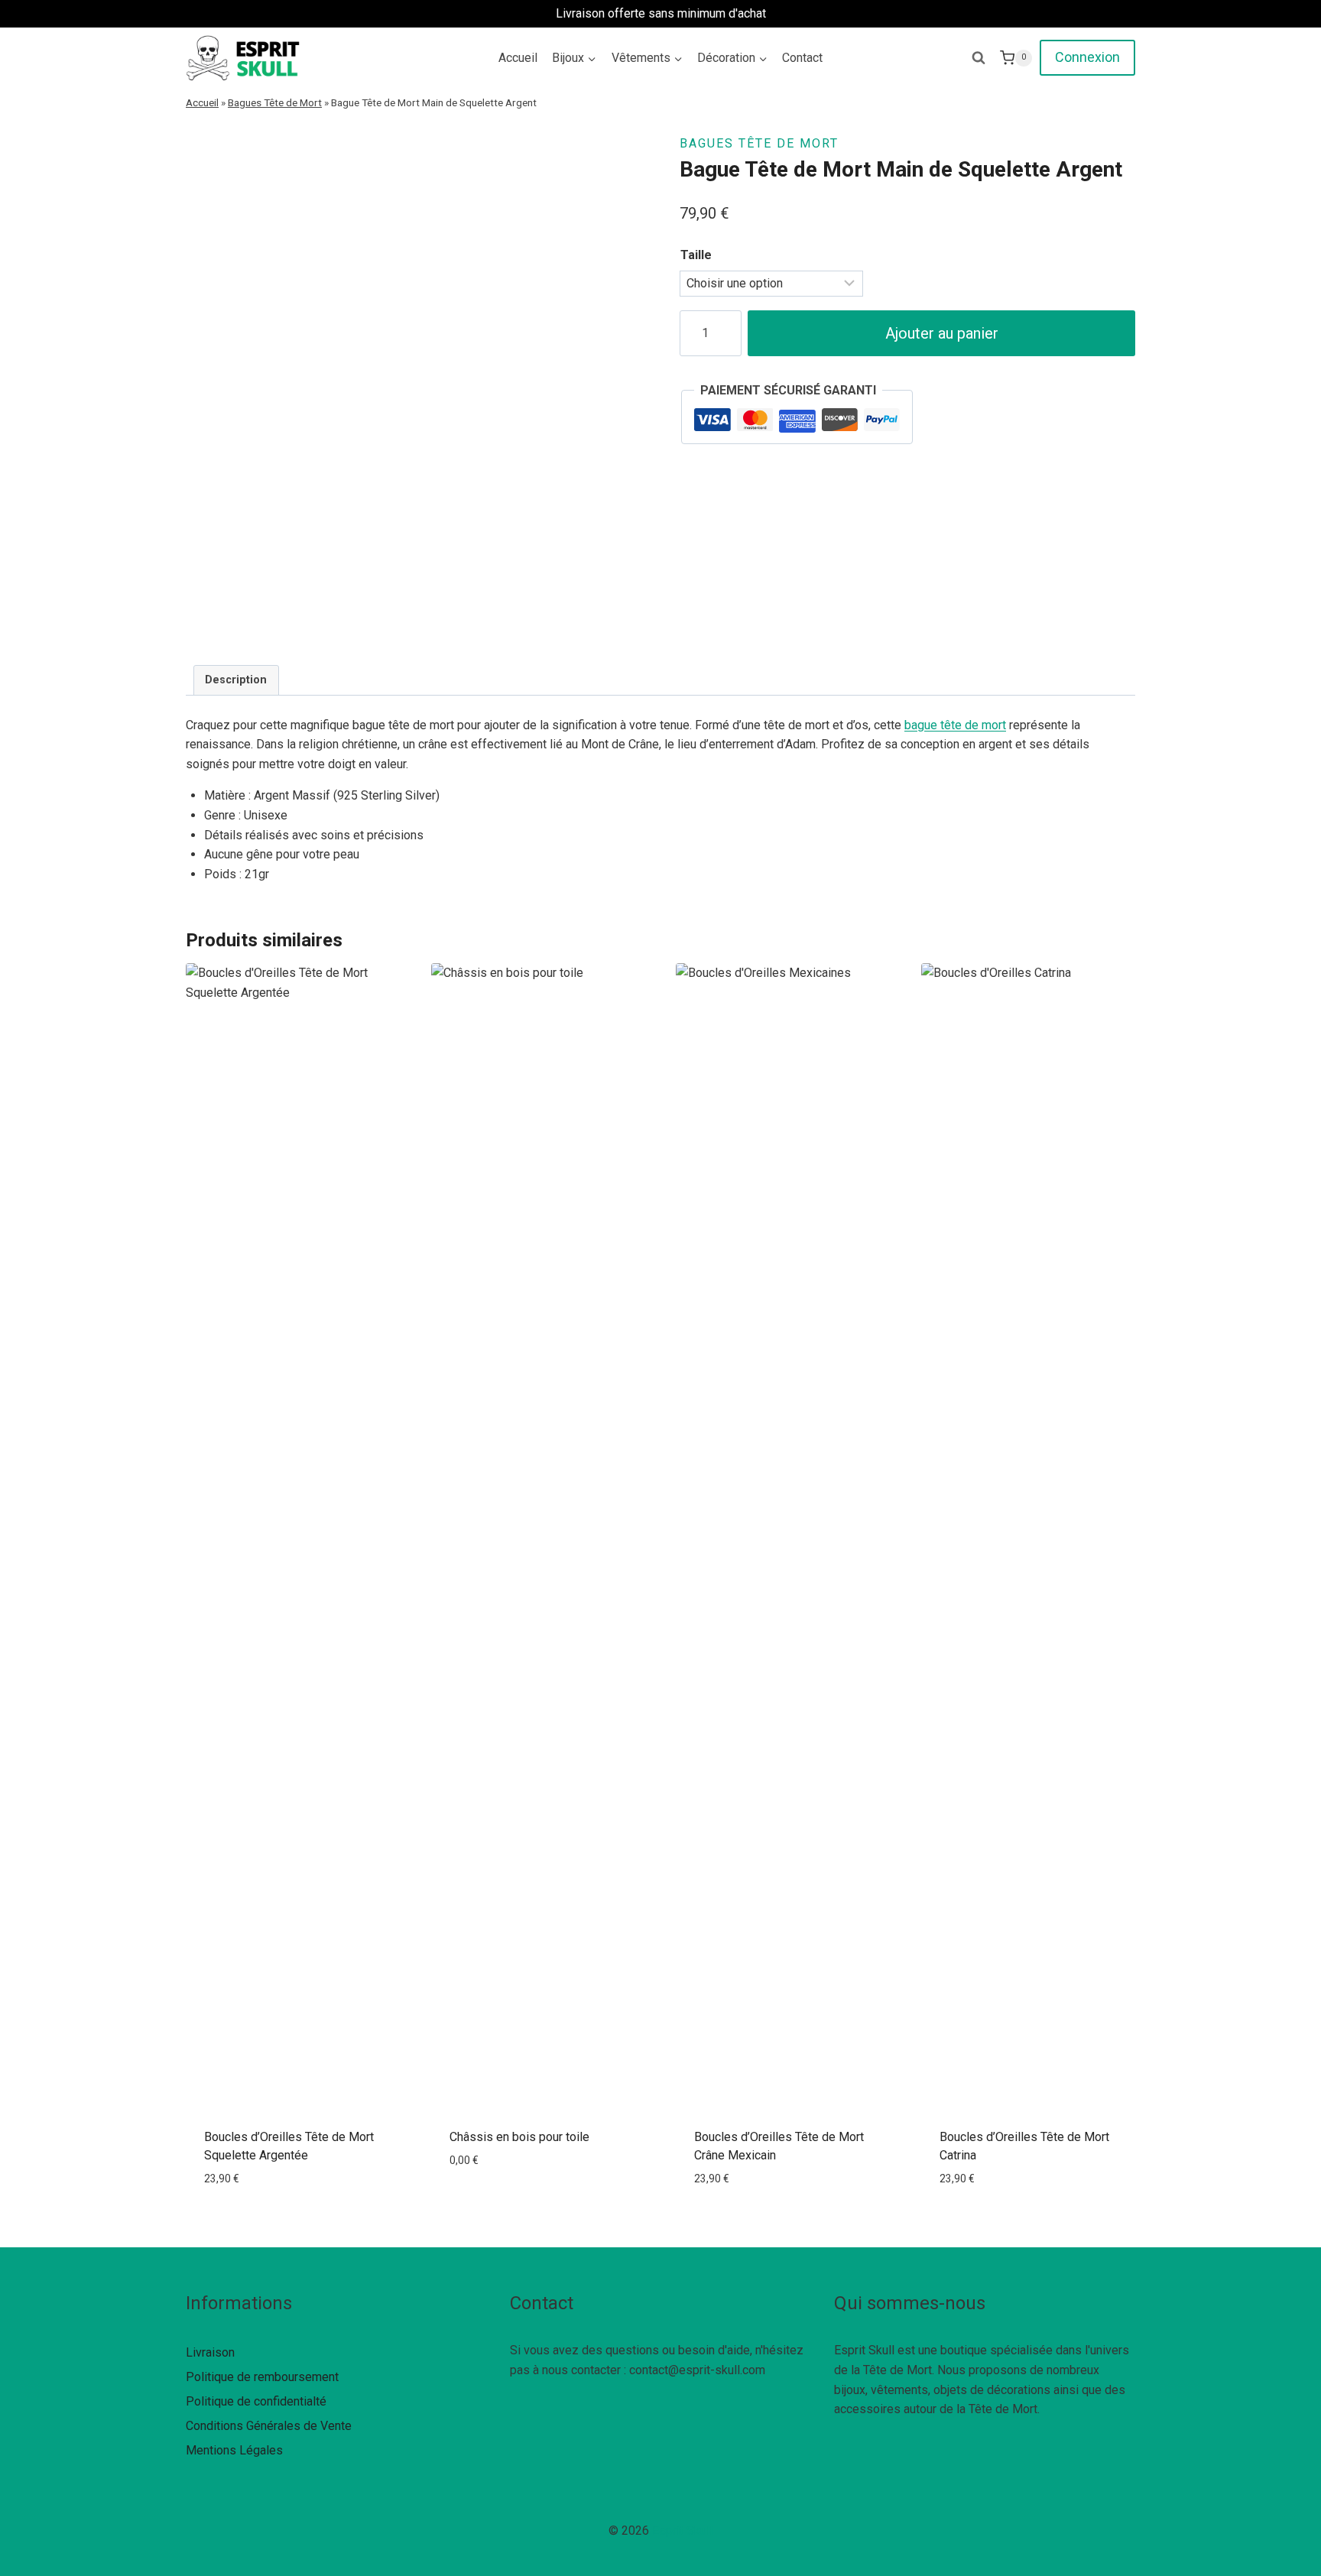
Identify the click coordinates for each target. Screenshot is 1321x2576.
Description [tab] (236, 680)
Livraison (210, 2352)
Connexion (1087, 57)
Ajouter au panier (942, 333)
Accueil (518, 58)
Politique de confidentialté (256, 2401)
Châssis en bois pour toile (519, 2137)
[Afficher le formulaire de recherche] (979, 58)
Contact (802, 58)
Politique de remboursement (262, 2377)
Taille (696, 255)
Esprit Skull (682, 2531)
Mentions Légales (234, 2450)
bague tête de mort (955, 725)
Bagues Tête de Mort (275, 102)
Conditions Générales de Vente (269, 2426)
